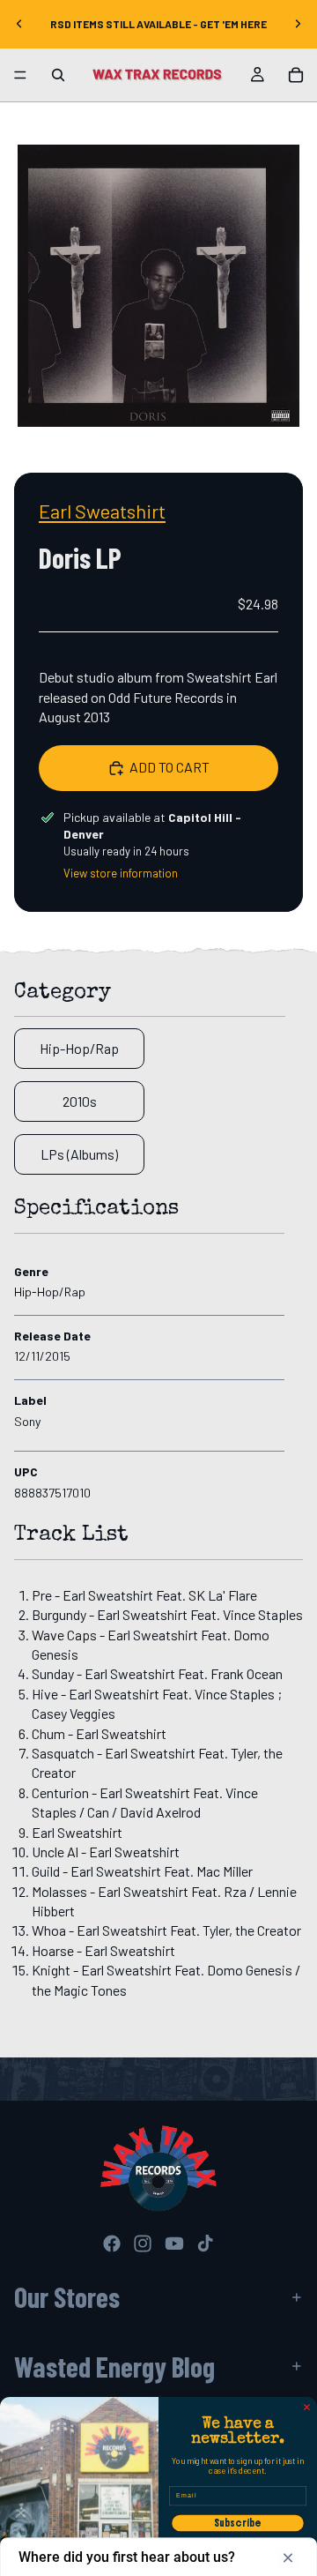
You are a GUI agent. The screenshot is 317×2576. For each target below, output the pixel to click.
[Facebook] (112, 2244)
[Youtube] (174, 2244)
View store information (121, 873)
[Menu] (20, 75)
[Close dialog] (307, 2408)
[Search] (58, 75)
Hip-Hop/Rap (79, 1048)
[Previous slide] (19, 24)
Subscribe (238, 2523)
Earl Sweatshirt (102, 511)
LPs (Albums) (79, 1154)
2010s (80, 1101)
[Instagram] (143, 2244)
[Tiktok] (205, 2244)
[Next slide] (298, 24)
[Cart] (296, 75)
